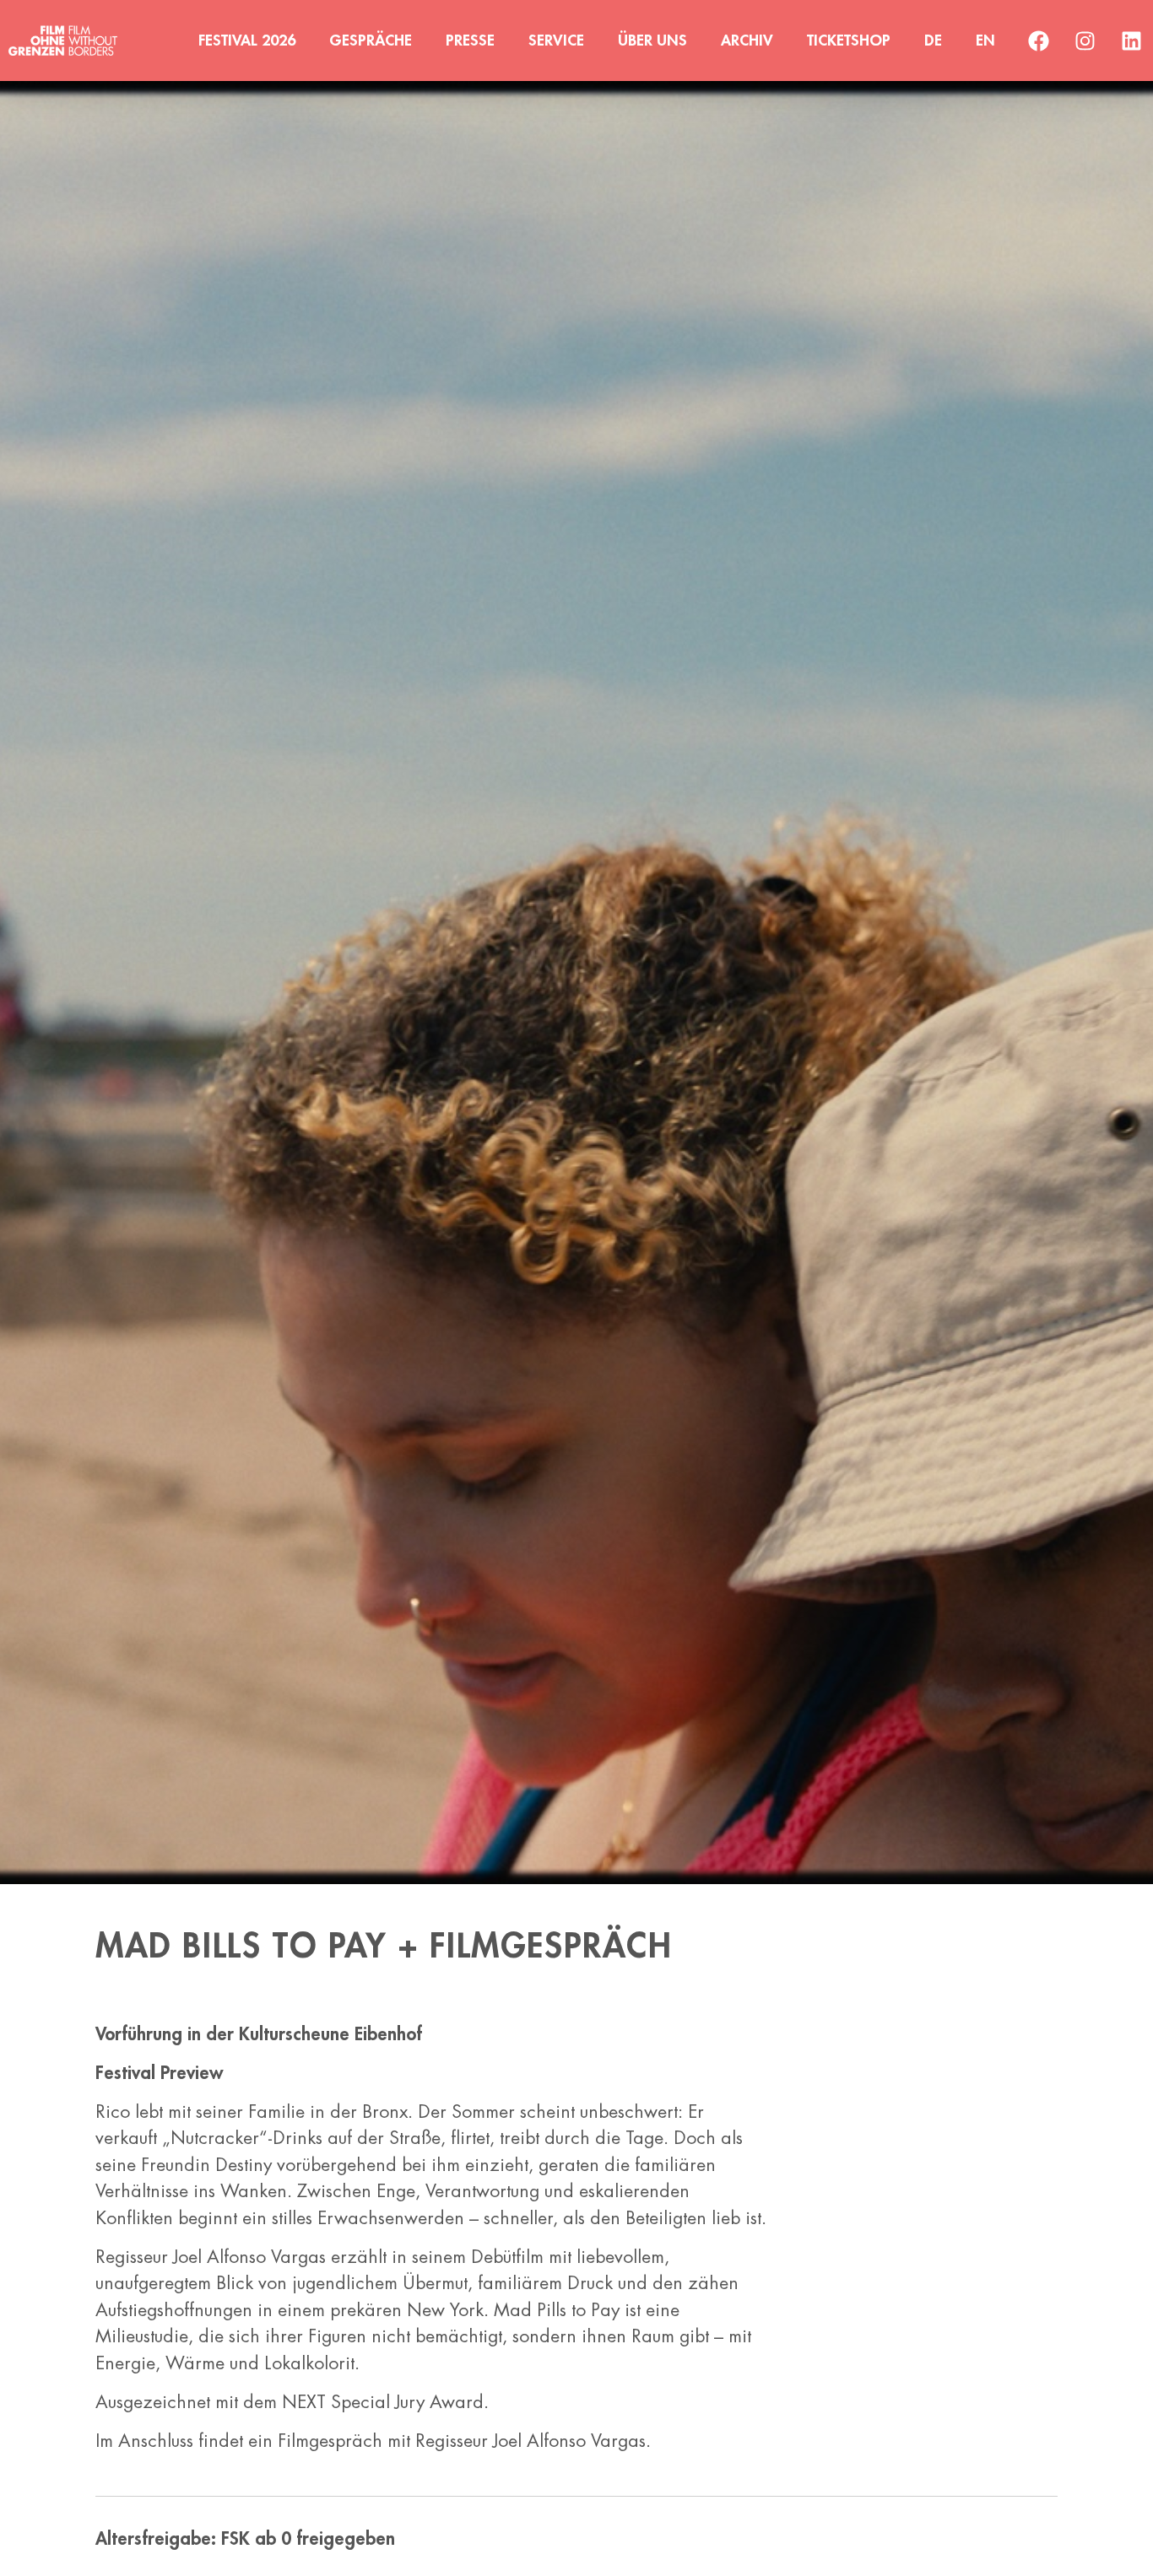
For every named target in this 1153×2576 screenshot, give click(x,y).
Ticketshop (849, 41)
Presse (470, 41)
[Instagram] (1085, 41)
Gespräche (371, 41)
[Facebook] (1039, 41)
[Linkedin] (1132, 41)
